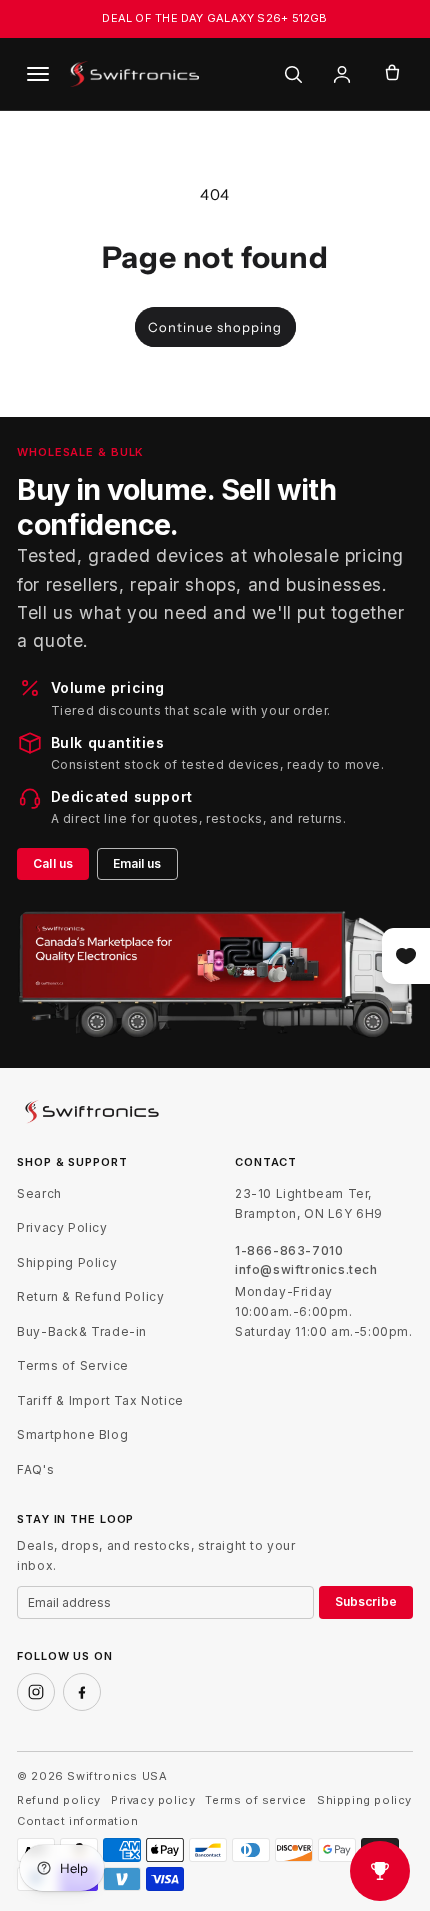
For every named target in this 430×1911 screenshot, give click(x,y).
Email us (137, 863)
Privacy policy (153, 1800)
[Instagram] (36, 1692)
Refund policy (59, 1800)
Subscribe (366, 1601)
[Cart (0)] (392, 74)
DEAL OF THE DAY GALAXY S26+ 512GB (214, 18)
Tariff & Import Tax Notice (100, 1400)
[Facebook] (82, 1692)
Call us (53, 863)
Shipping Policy (67, 1262)
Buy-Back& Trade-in (82, 1331)
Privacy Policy (62, 1227)
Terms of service (256, 1800)
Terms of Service (73, 1365)
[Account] (342, 74)
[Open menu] (38, 74)
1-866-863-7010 (289, 1251)
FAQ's (35, 1469)
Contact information (77, 1821)
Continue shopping (215, 327)
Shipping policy (364, 1800)
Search (39, 1193)
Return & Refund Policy (90, 1296)
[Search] (293, 74)
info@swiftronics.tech (306, 1270)
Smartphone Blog (72, 1434)
